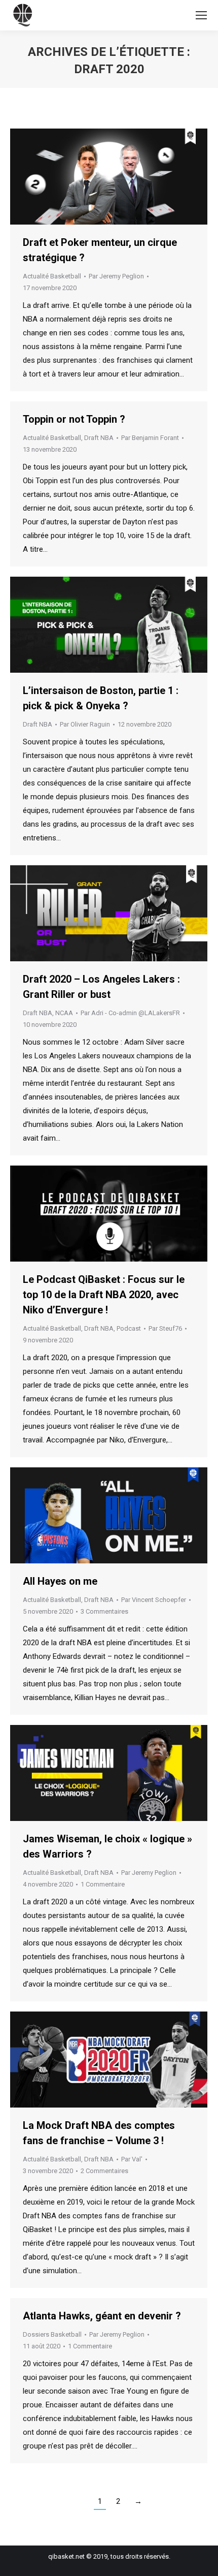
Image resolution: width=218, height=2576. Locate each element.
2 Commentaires (104, 2171)
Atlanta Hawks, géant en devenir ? (102, 2316)
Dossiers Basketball (52, 2334)
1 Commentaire (103, 1884)
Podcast (129, 1328)
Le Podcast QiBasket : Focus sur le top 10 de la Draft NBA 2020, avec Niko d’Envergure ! (104, 1295)
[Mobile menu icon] (201, 15)
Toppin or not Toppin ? (74, 419)
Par (116, 276)
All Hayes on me (60, 1581)
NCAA (64, 1013)
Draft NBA (99, 438)
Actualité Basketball (52, 276)
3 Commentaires (104, 1611)
